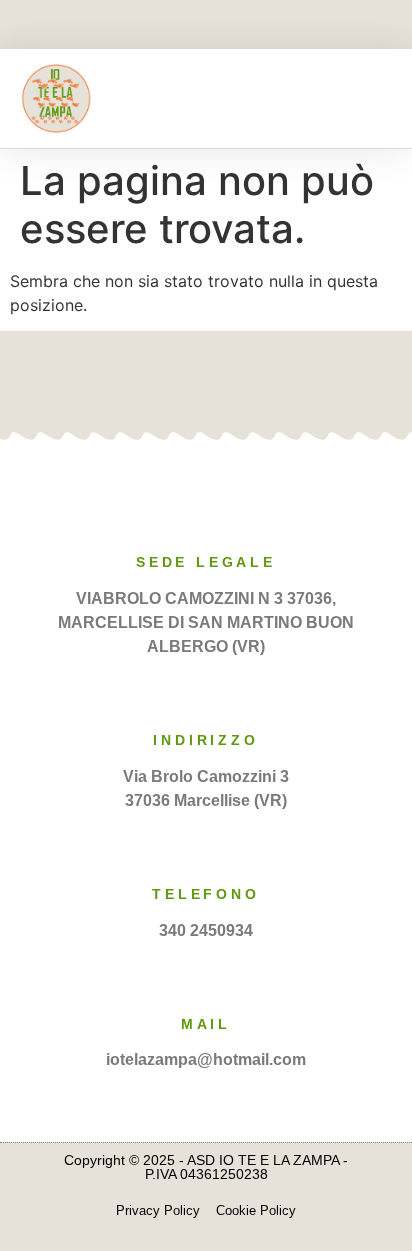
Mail (206, 1024)
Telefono (205, 894)
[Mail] (206, 978)
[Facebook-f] (172, 26)
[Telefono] (206, 848)
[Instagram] (241, 26)
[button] (378, 98)
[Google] (238, 381)
